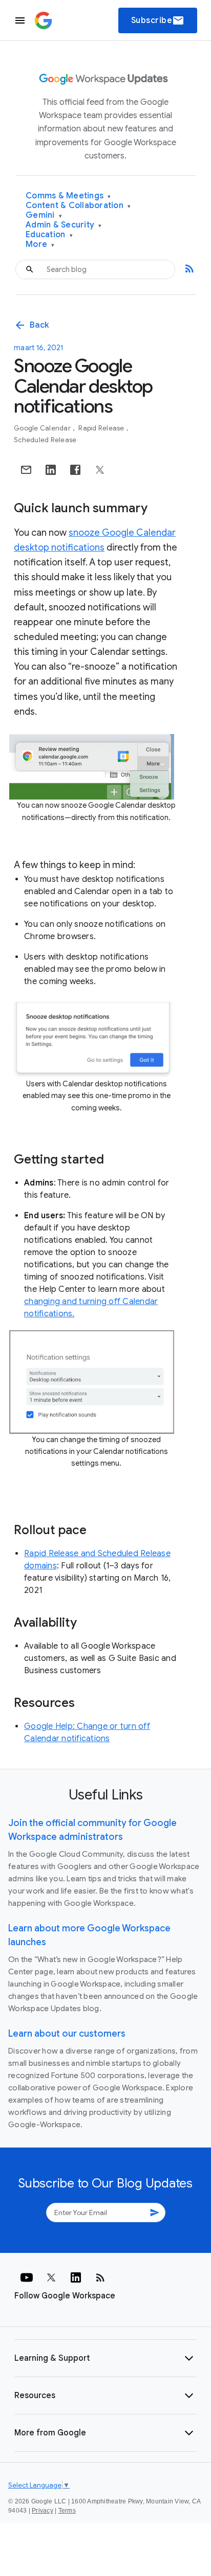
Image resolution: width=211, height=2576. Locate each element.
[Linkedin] (76, 2277)
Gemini (44, 215)
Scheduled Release (45, 440)
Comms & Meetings (68, 196)
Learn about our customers (67, 2034)
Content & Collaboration (78, 206)
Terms (67, 2511)
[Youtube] (27, 2277)
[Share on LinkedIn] (51, 470)
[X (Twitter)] (51, 2277)
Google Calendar (43, 428)
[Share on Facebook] (75, 470)
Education (49, 235)
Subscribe (158, 20)
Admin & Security (64, 225)
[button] (105, 2358)
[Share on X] (100, 470)
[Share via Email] (26, 470)
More (40, 245)
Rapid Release (102, 428)
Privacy (43, 2511)
